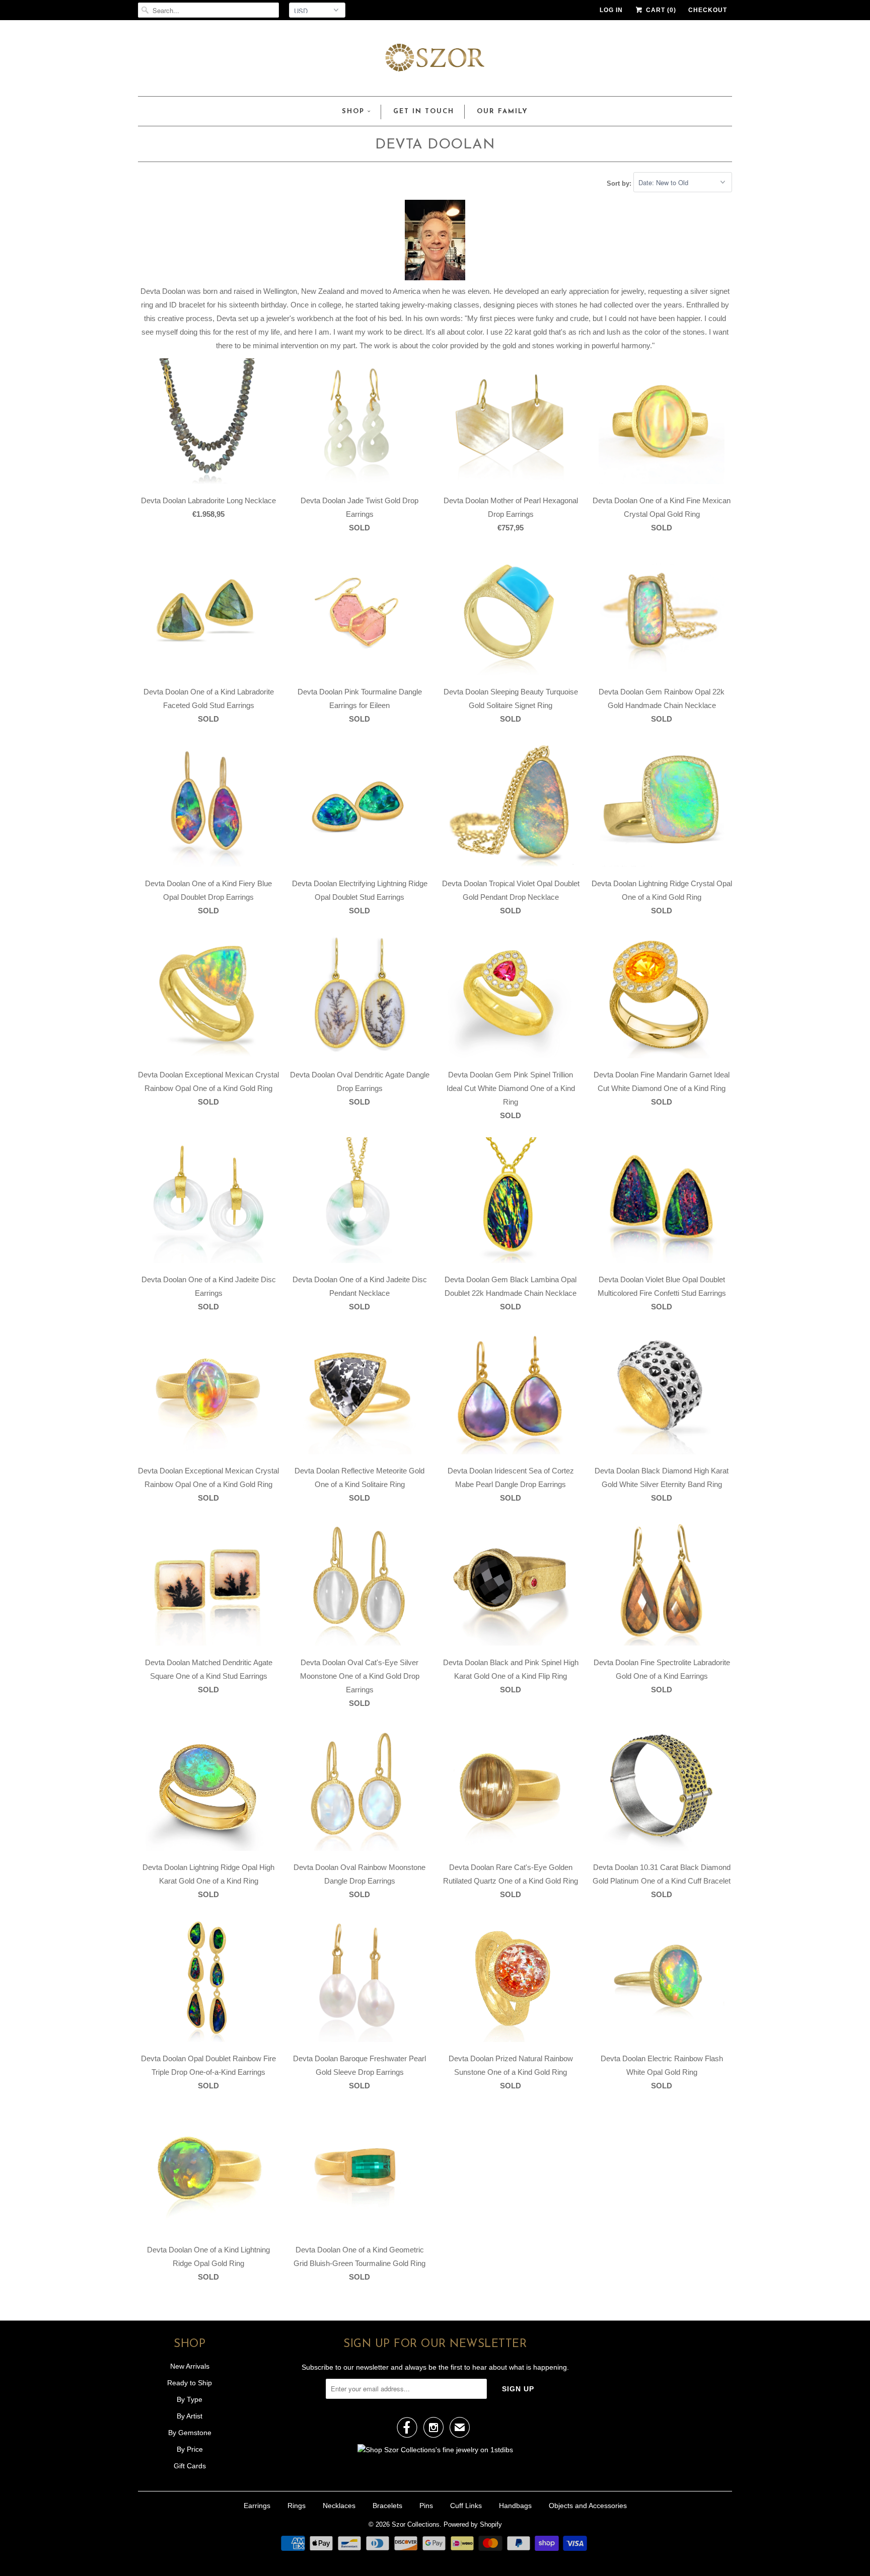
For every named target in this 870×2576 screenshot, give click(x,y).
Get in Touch (424, 111)
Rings (297, 2506)
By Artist (190, 2416)
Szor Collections (416, 2524)
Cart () (660, 10)
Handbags (515, 2506)
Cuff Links (466, 2506)
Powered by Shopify (473, 2524)
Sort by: (620, 183)
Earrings (257, 2506)
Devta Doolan (435, 145)
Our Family (502, 111)
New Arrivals (190, 2366)
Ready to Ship (190, 2383)
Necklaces (339, 2506)
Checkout (708, 10)
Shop (353, 111)
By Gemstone (190, 2433)
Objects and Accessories (588, 2506)
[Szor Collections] (435, 61)
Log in (611, 10)
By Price (190, 2449)
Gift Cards (190, 2466)
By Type (190, 2399)
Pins (426, 2506)
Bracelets (387, 2506)
